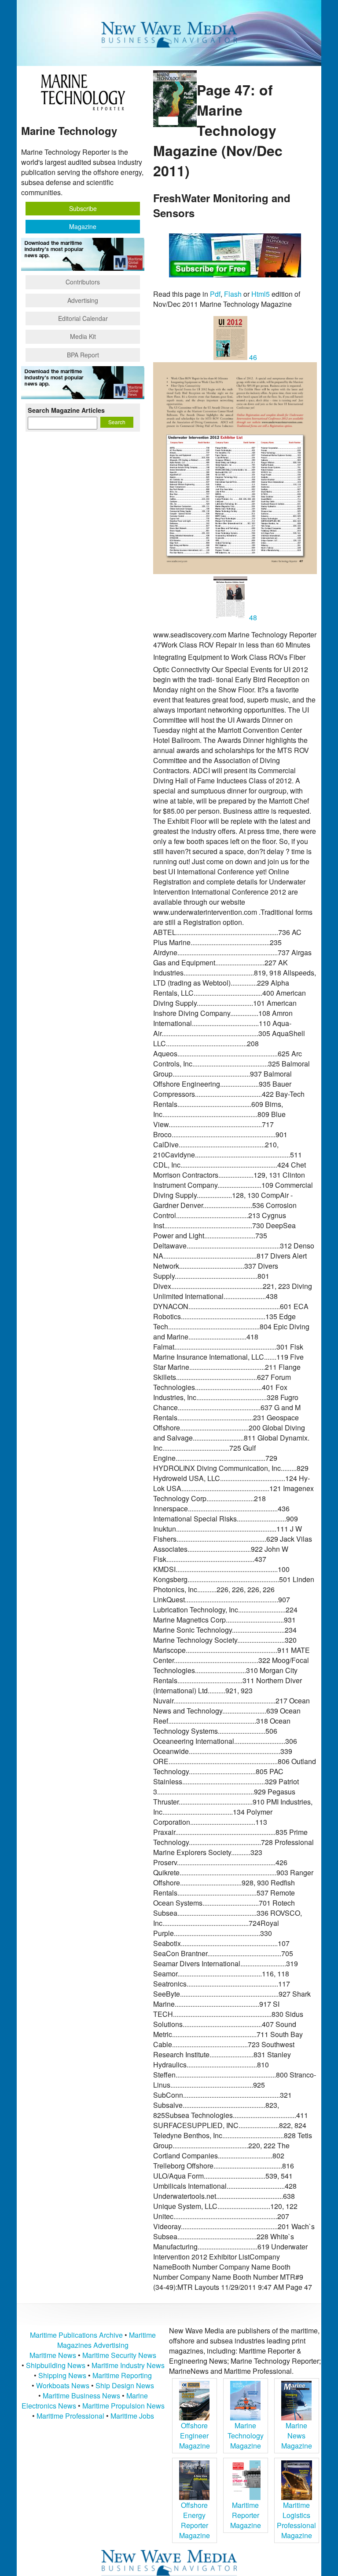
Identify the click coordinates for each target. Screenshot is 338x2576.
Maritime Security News (119, 2355)
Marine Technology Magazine (246, 2436)
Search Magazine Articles (66, 410)
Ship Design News (125, 2385)
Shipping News (62, 2375)
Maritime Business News (82, 2396)
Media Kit (83, 336)
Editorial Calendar (83, 318)
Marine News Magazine (297, 2436)
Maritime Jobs (132, 2416)
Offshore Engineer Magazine (195, 2436)
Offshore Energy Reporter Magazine (195, 2520)
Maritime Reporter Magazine (246, 2515)
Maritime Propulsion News (123, 2406)
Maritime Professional (70, 2416)
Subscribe (83, 208)
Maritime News (53, 2355)
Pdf (215, 294)
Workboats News (63, 2385)
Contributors (83, 282)
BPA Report (83, 355)
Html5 (261, 294)
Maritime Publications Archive (76, 2335)
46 (252, 357)
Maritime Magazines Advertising (107, 2340)
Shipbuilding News (56, 2365)
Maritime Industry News (128, 2365)
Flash (233, 294)
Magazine (83, 226)
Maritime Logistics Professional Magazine (296, 2520)
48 (252, 617)
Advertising (83, 300)
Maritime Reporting (122, 2375)
